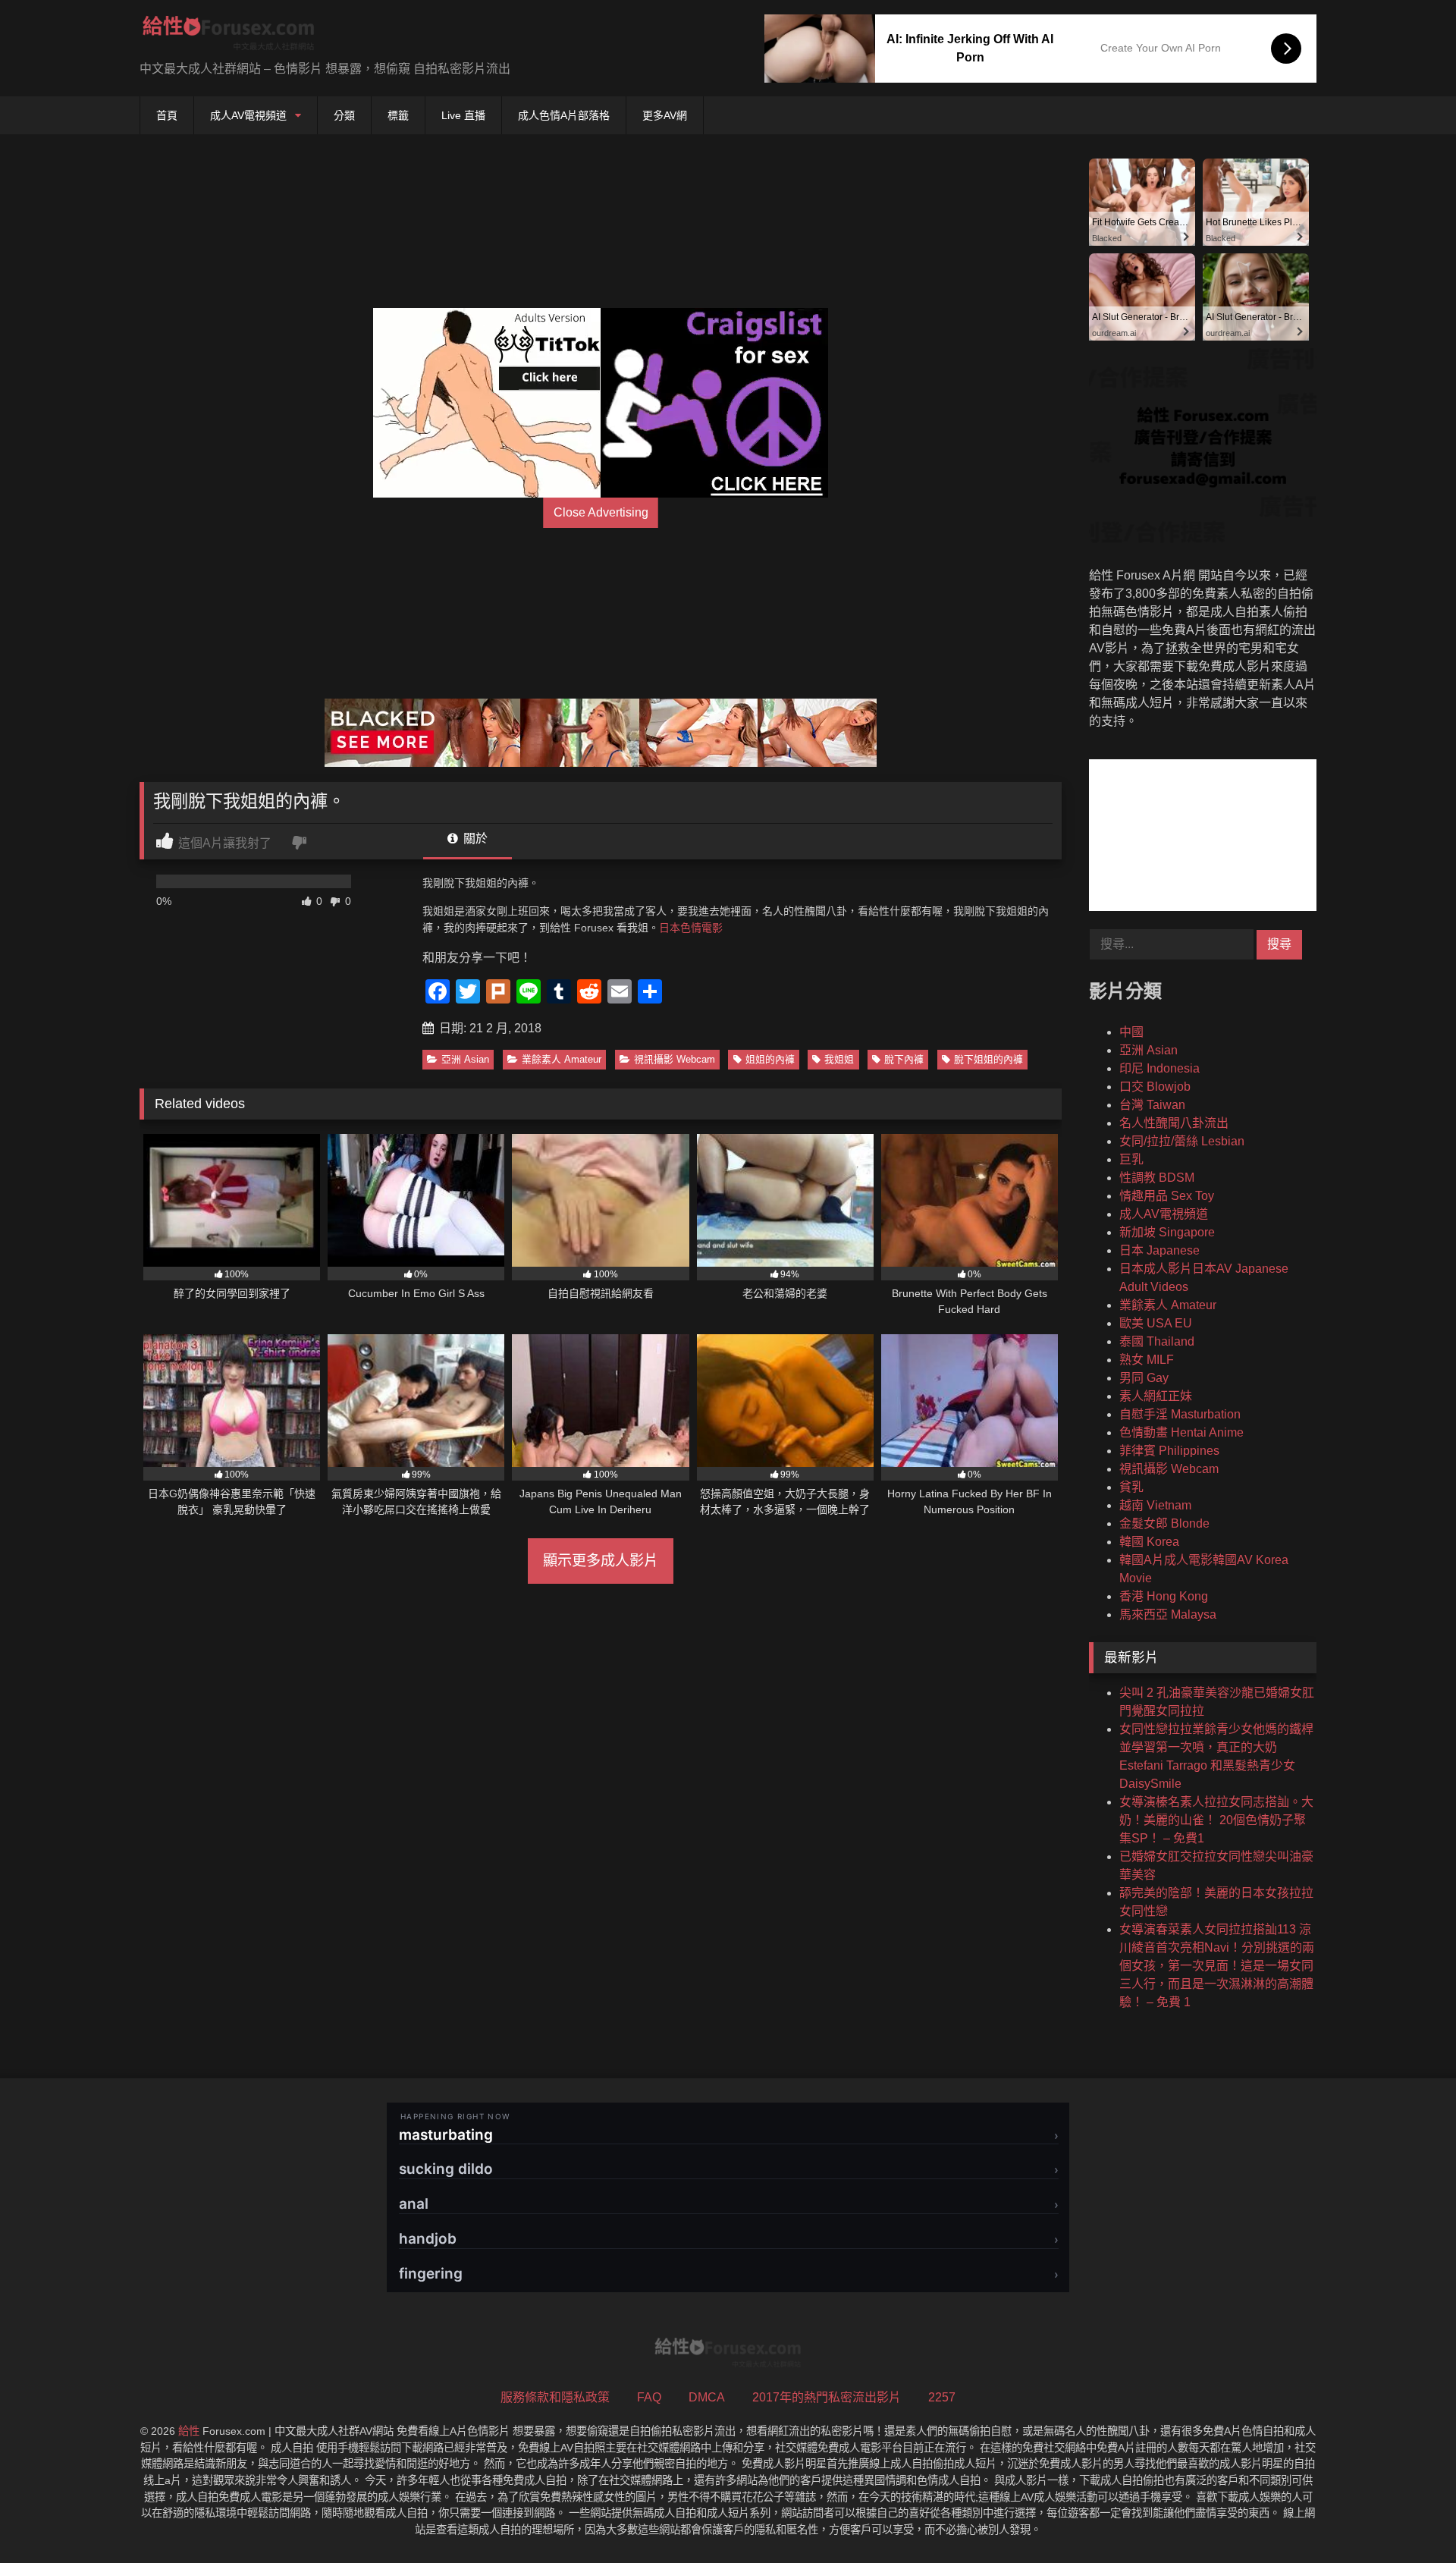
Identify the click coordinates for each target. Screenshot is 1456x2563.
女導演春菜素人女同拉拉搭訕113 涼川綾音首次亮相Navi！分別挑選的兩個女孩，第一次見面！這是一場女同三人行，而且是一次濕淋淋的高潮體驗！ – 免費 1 (1217, 1966)
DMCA (707, 2397)
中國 (1131, 1032)
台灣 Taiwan (1152, 1105)
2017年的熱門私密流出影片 (827, 2397)
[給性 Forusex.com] (229, 36)
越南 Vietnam (1155, 1505)
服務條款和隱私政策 (555, 2397)
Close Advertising (601, 512)
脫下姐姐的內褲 (988, 1059)
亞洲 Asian (465, 1059)
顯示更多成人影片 (601, 1561)
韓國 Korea (1149, 1542)
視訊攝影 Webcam (675, 1059)
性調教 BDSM (1157, 1178)
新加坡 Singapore (1167, 1232)
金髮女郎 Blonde (1164, 1523)
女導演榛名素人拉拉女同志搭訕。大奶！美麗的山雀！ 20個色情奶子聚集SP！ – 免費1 (1216, 1820)
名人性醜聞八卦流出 (1174, 1123)
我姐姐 (839, 1059)
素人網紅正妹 (1156, 1396)
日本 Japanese (1159, 1250)
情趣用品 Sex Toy (1167, 1196)
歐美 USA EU (1156, 1323)
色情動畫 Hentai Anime (1181, 1432)
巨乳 (1131, 1159)
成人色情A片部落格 (564, 115)
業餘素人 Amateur (562, 1059)
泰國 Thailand (1157, 1341)
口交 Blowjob (1155, 1087)
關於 (474, 839)
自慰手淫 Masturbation (1180, 1414)
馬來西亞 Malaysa (1168, 1614)
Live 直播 (463, 115)
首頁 (167, 115)
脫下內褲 (904, 1059)
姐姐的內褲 (770, 1059)
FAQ (649, 2397)
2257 (942, 2397)
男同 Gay (1144, 1378)
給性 (189, 2431)
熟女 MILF (1147, 1360)
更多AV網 (665, 115)
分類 (344, 115)
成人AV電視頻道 (248, 115)
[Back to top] (1409, 2518)
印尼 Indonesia (1159, 1068)
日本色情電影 (691, 928)
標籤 (398, 115)
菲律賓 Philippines (1169, 1451)
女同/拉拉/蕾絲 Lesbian (1182, 1141)
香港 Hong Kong (1164, 1596)
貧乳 (1131, 1487)
